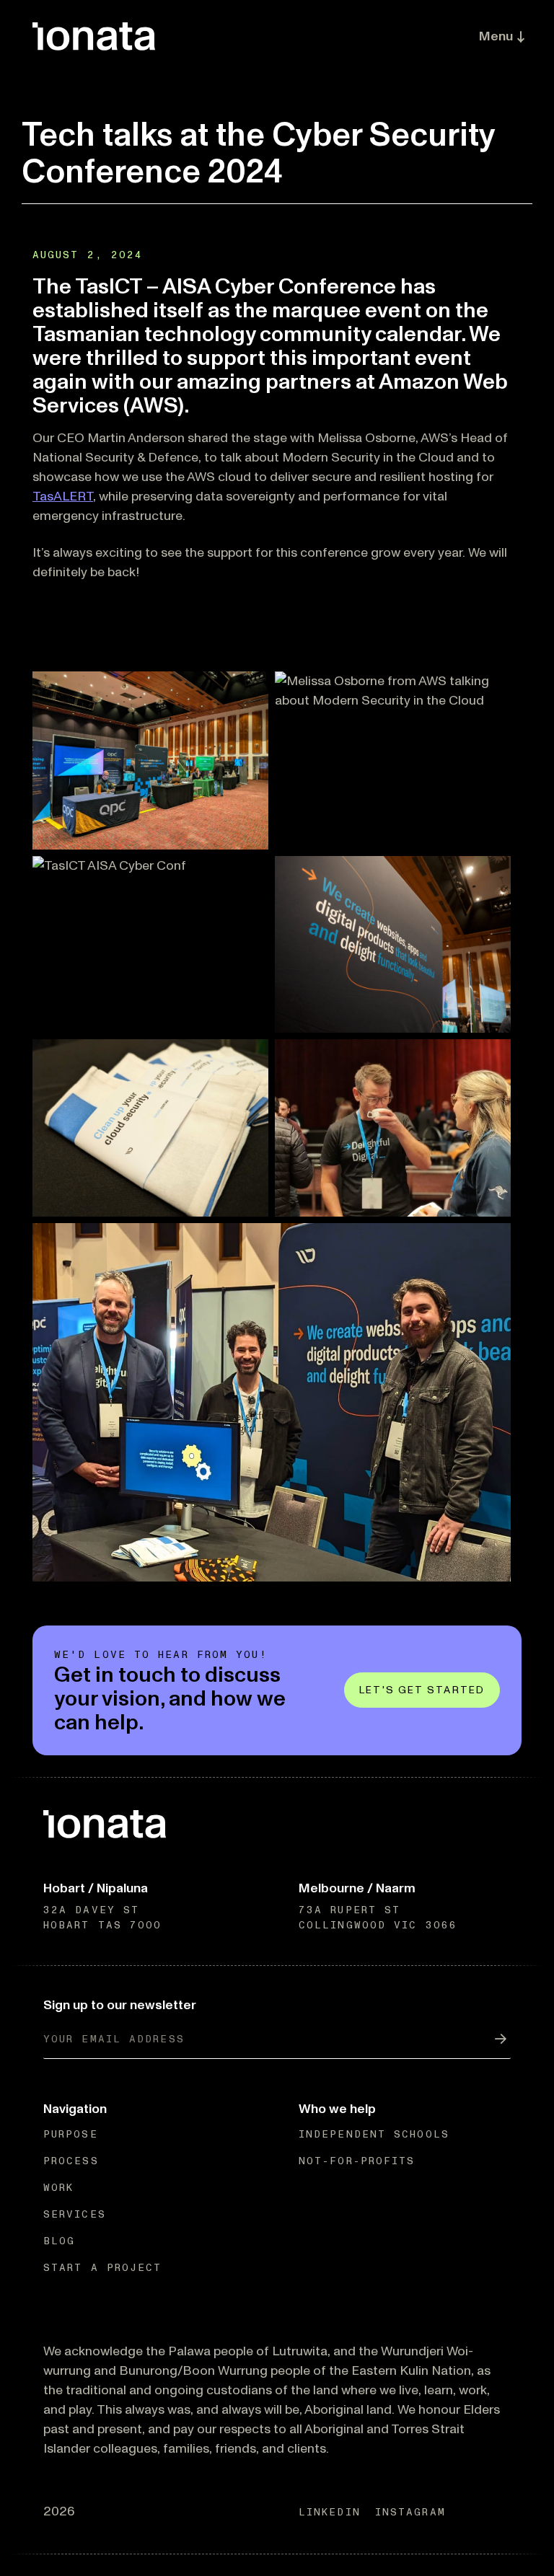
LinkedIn (330, 2512)
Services (75, 2214)
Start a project (103, 2268)
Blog (59, 2241)
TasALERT (63, 496)
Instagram (410, 2512)
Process (71, 2161)
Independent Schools (374, 2134)
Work (58, 2188)
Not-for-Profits (357, 2161)
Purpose (71, 2134)
